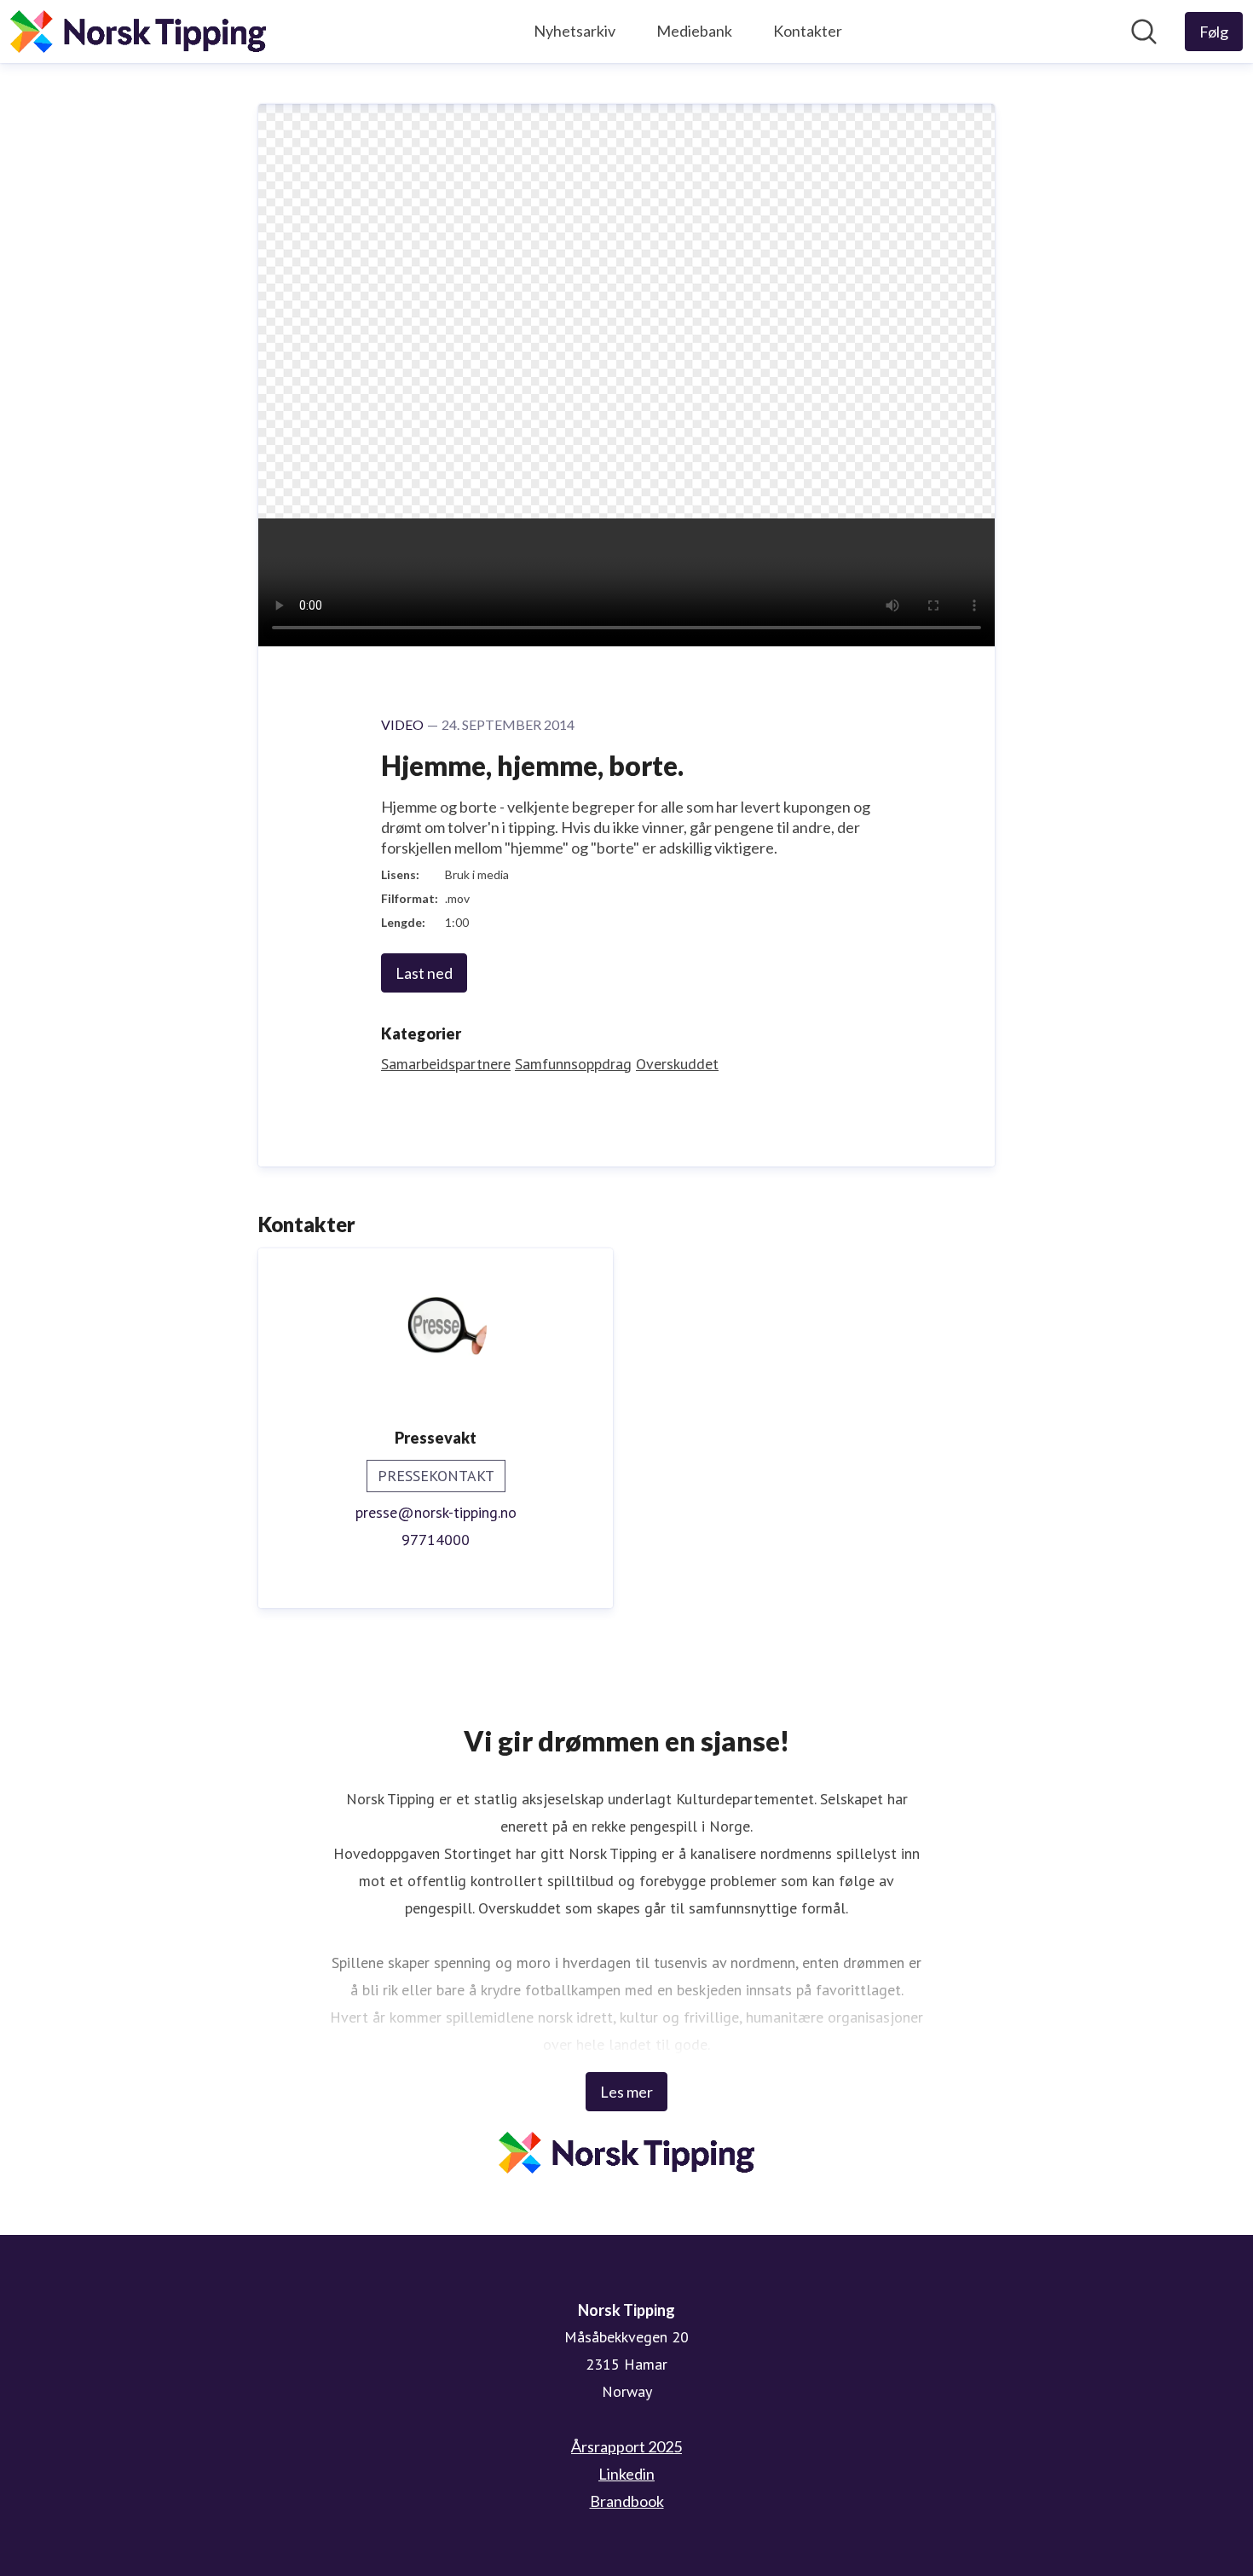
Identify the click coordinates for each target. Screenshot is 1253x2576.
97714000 (436, 1540)
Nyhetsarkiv (575, 31)
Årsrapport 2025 (626, 2446)
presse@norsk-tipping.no (436, 1512)
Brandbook (627, 2501)
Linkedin (626, 2474)
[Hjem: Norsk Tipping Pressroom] (138, 32)
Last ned (424, 973)
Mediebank (694, 31)
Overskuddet (677, 1064)
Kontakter (808, 31)
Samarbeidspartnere (446, 1064)
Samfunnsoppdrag (573, 1064)
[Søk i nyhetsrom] (1144, 32)
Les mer (626, 2092)
